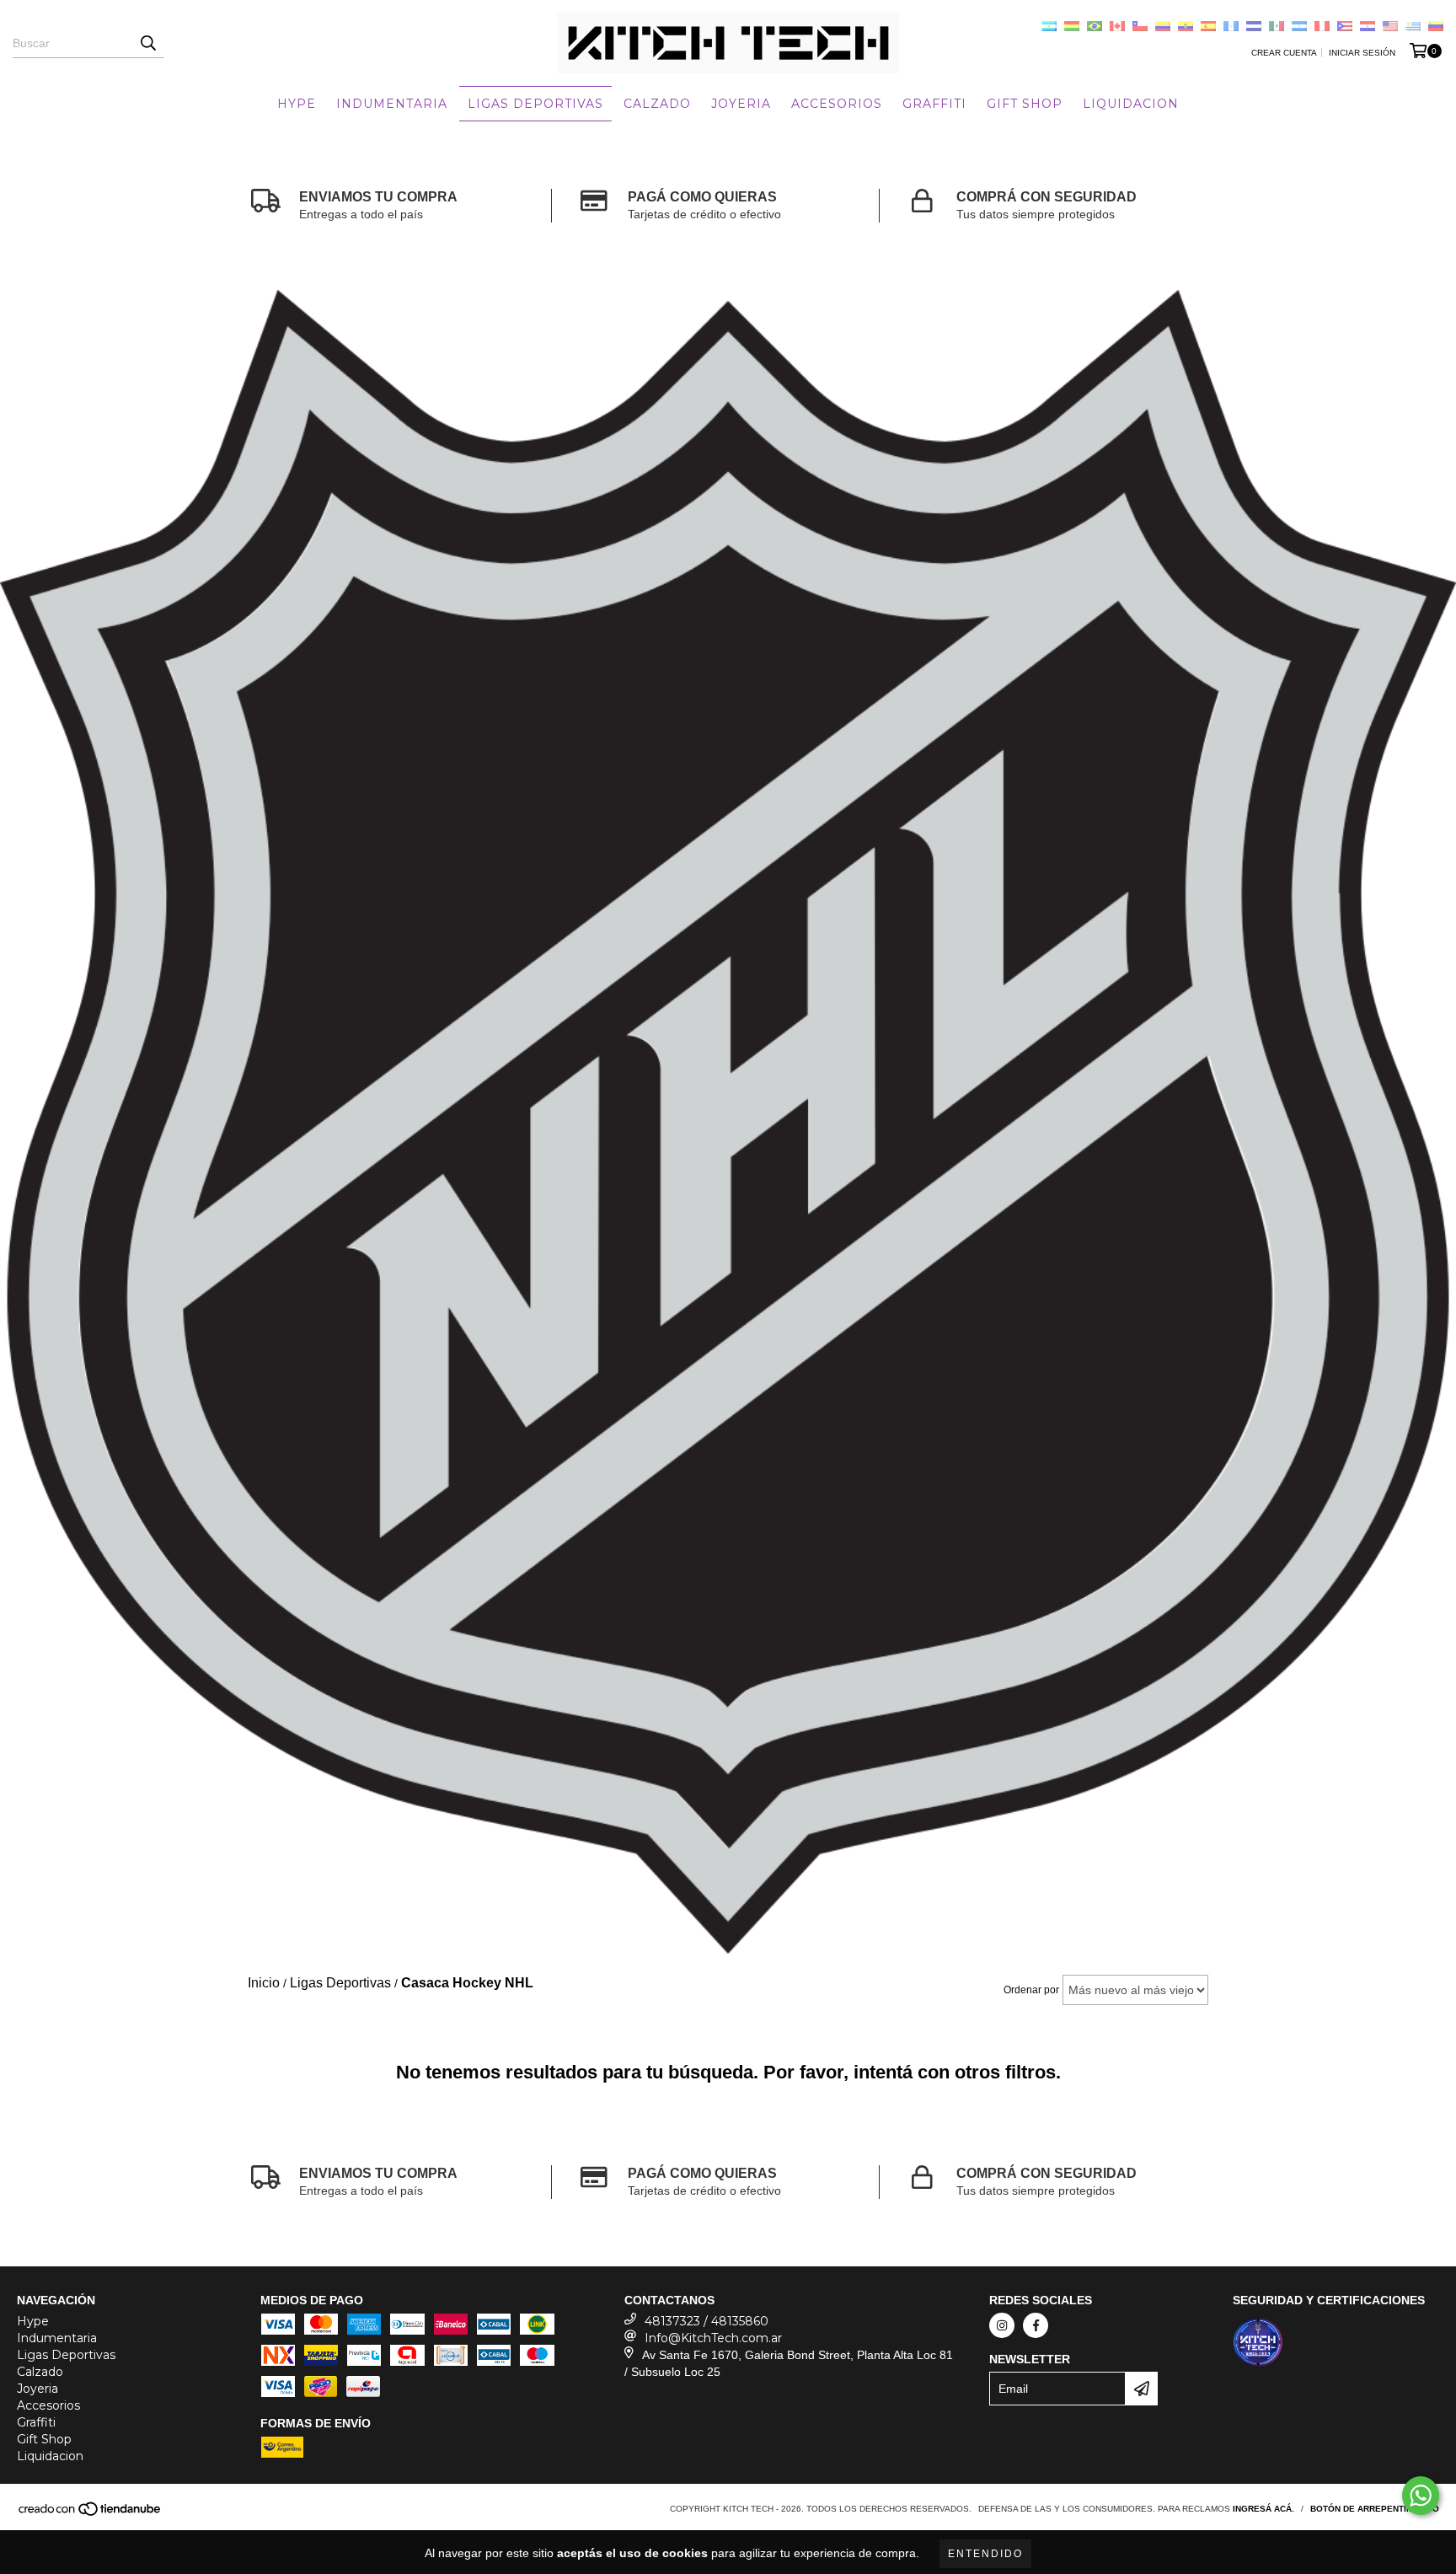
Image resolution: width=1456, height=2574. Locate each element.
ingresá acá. (1263, 2509)
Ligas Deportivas (535, 104)
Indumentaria (392, 104)
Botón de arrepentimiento (1375, 2509)
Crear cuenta (1284, 53)
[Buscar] (147, 43)
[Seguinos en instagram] (1002, 2325)
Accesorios (837, 104)
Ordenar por (1031, 1990)
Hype (297, 104)
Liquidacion (1131, 104)
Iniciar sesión (1362, 53)
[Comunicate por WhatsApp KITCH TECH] (1421, 2496)
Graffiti (934, 104)
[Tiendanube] (91, 2515)
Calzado (657, 104)
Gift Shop (1025, 104)
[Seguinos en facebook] (1036, 2325)
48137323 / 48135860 (707, 2321)
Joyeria (741, 104)
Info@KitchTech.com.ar (713, 2338)
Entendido (985, 2554)
